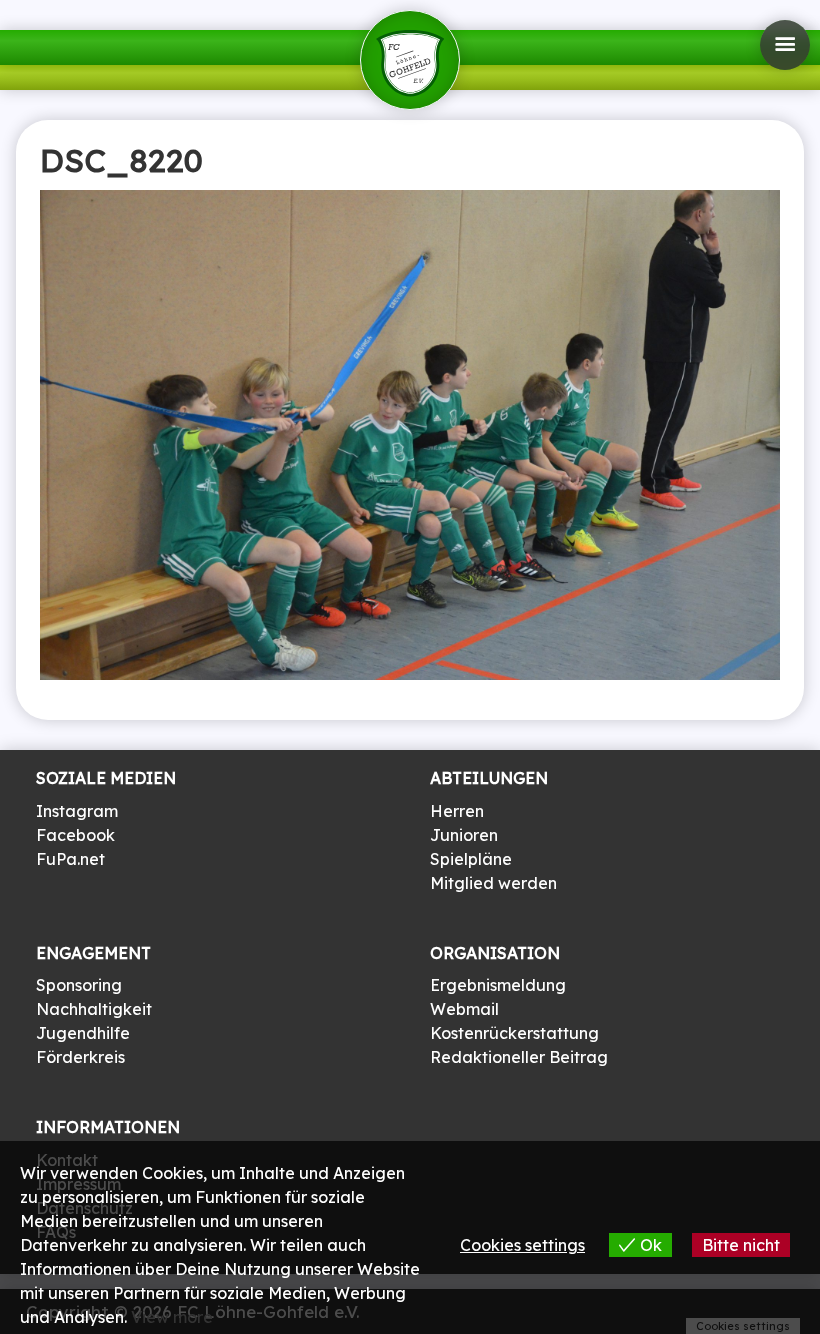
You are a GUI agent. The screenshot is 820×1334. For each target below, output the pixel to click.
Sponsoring (79, 985)
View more (172, 1317)
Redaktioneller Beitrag (519, 1057)
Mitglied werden (493, 883)
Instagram (77, 811)
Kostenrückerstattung (514, 1033)
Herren (457, 811)
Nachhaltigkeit (94, 1009)
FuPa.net (70, 859)
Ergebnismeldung (498, 985)
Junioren (464, 835)
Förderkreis (80, 1057)
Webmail (464, 1009)
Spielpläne (471, 859)
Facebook (75, 835)
